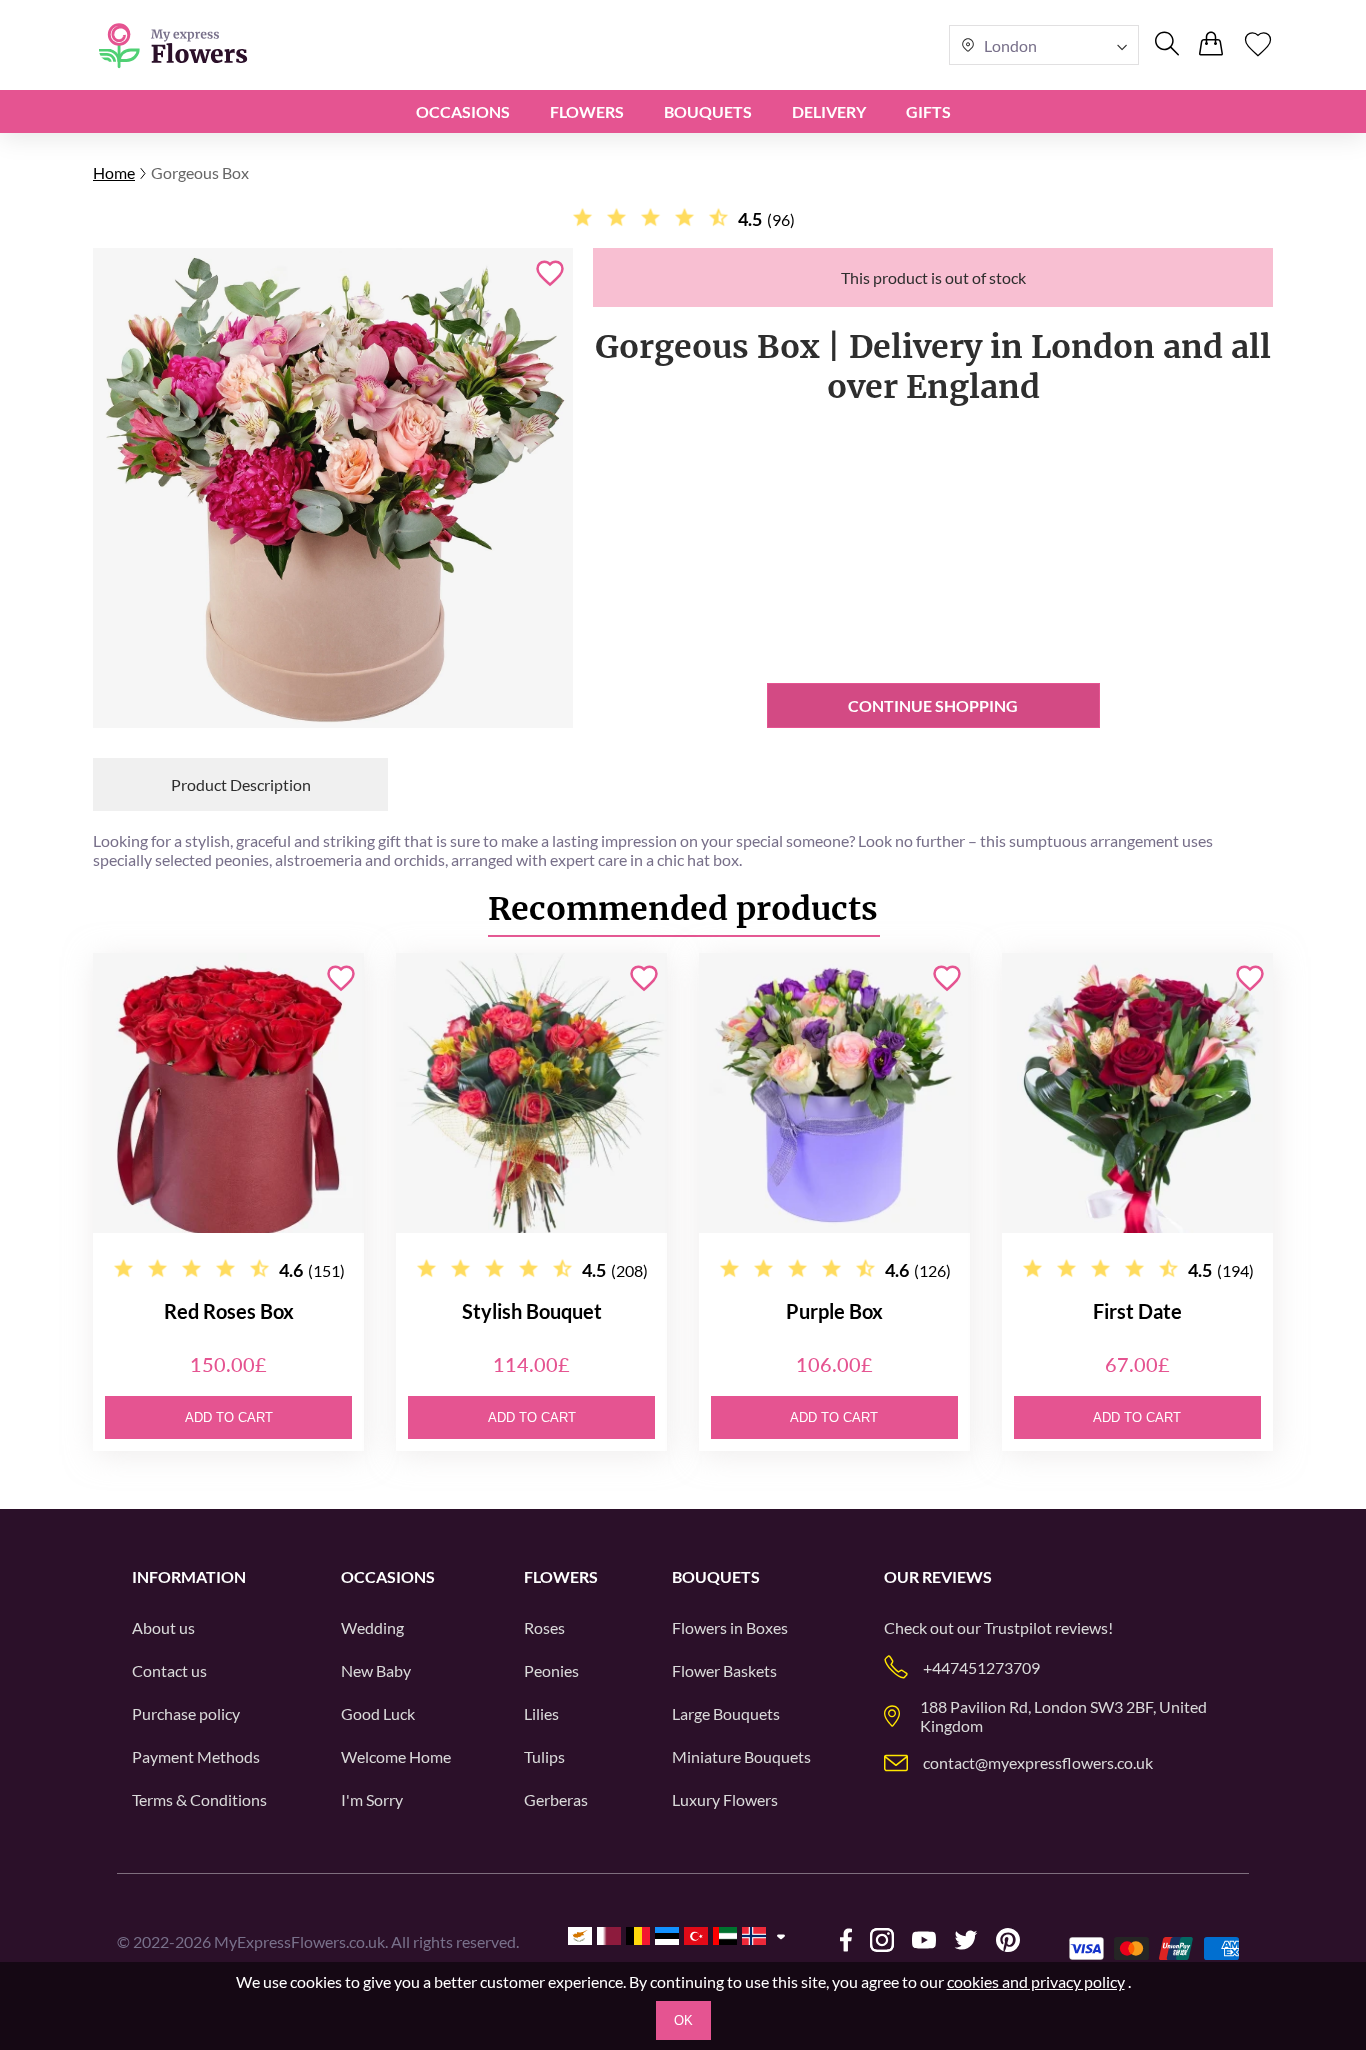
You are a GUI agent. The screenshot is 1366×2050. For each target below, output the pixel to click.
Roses (544, 1627)
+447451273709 (981, 1667)
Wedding (372, 1627)
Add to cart (229, 1417)
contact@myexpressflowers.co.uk (1038, 1762)
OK (683, 2020)
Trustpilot (1018, 1627)
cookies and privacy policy (1036, 1981)
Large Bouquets (726, 1713)
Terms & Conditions (199, 1799)
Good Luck (378, 1713)
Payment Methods (196, 1756)
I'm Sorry (372, 1799)
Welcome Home (396, 1756)
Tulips (544, 1756)
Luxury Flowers (725, 1799)
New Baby (376, 1670)
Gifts (928, 111)
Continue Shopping (933, 705)
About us (163, 1627)
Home (114, 172)
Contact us (169, 1670)
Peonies (551, 1670)
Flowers (587, 111)
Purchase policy (186, 1713)
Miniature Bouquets (741, 1756)
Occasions (463, 111)
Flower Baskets (724, 1670)
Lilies (541, 1713)
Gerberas (556, 1799)
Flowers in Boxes (730, 1627)
